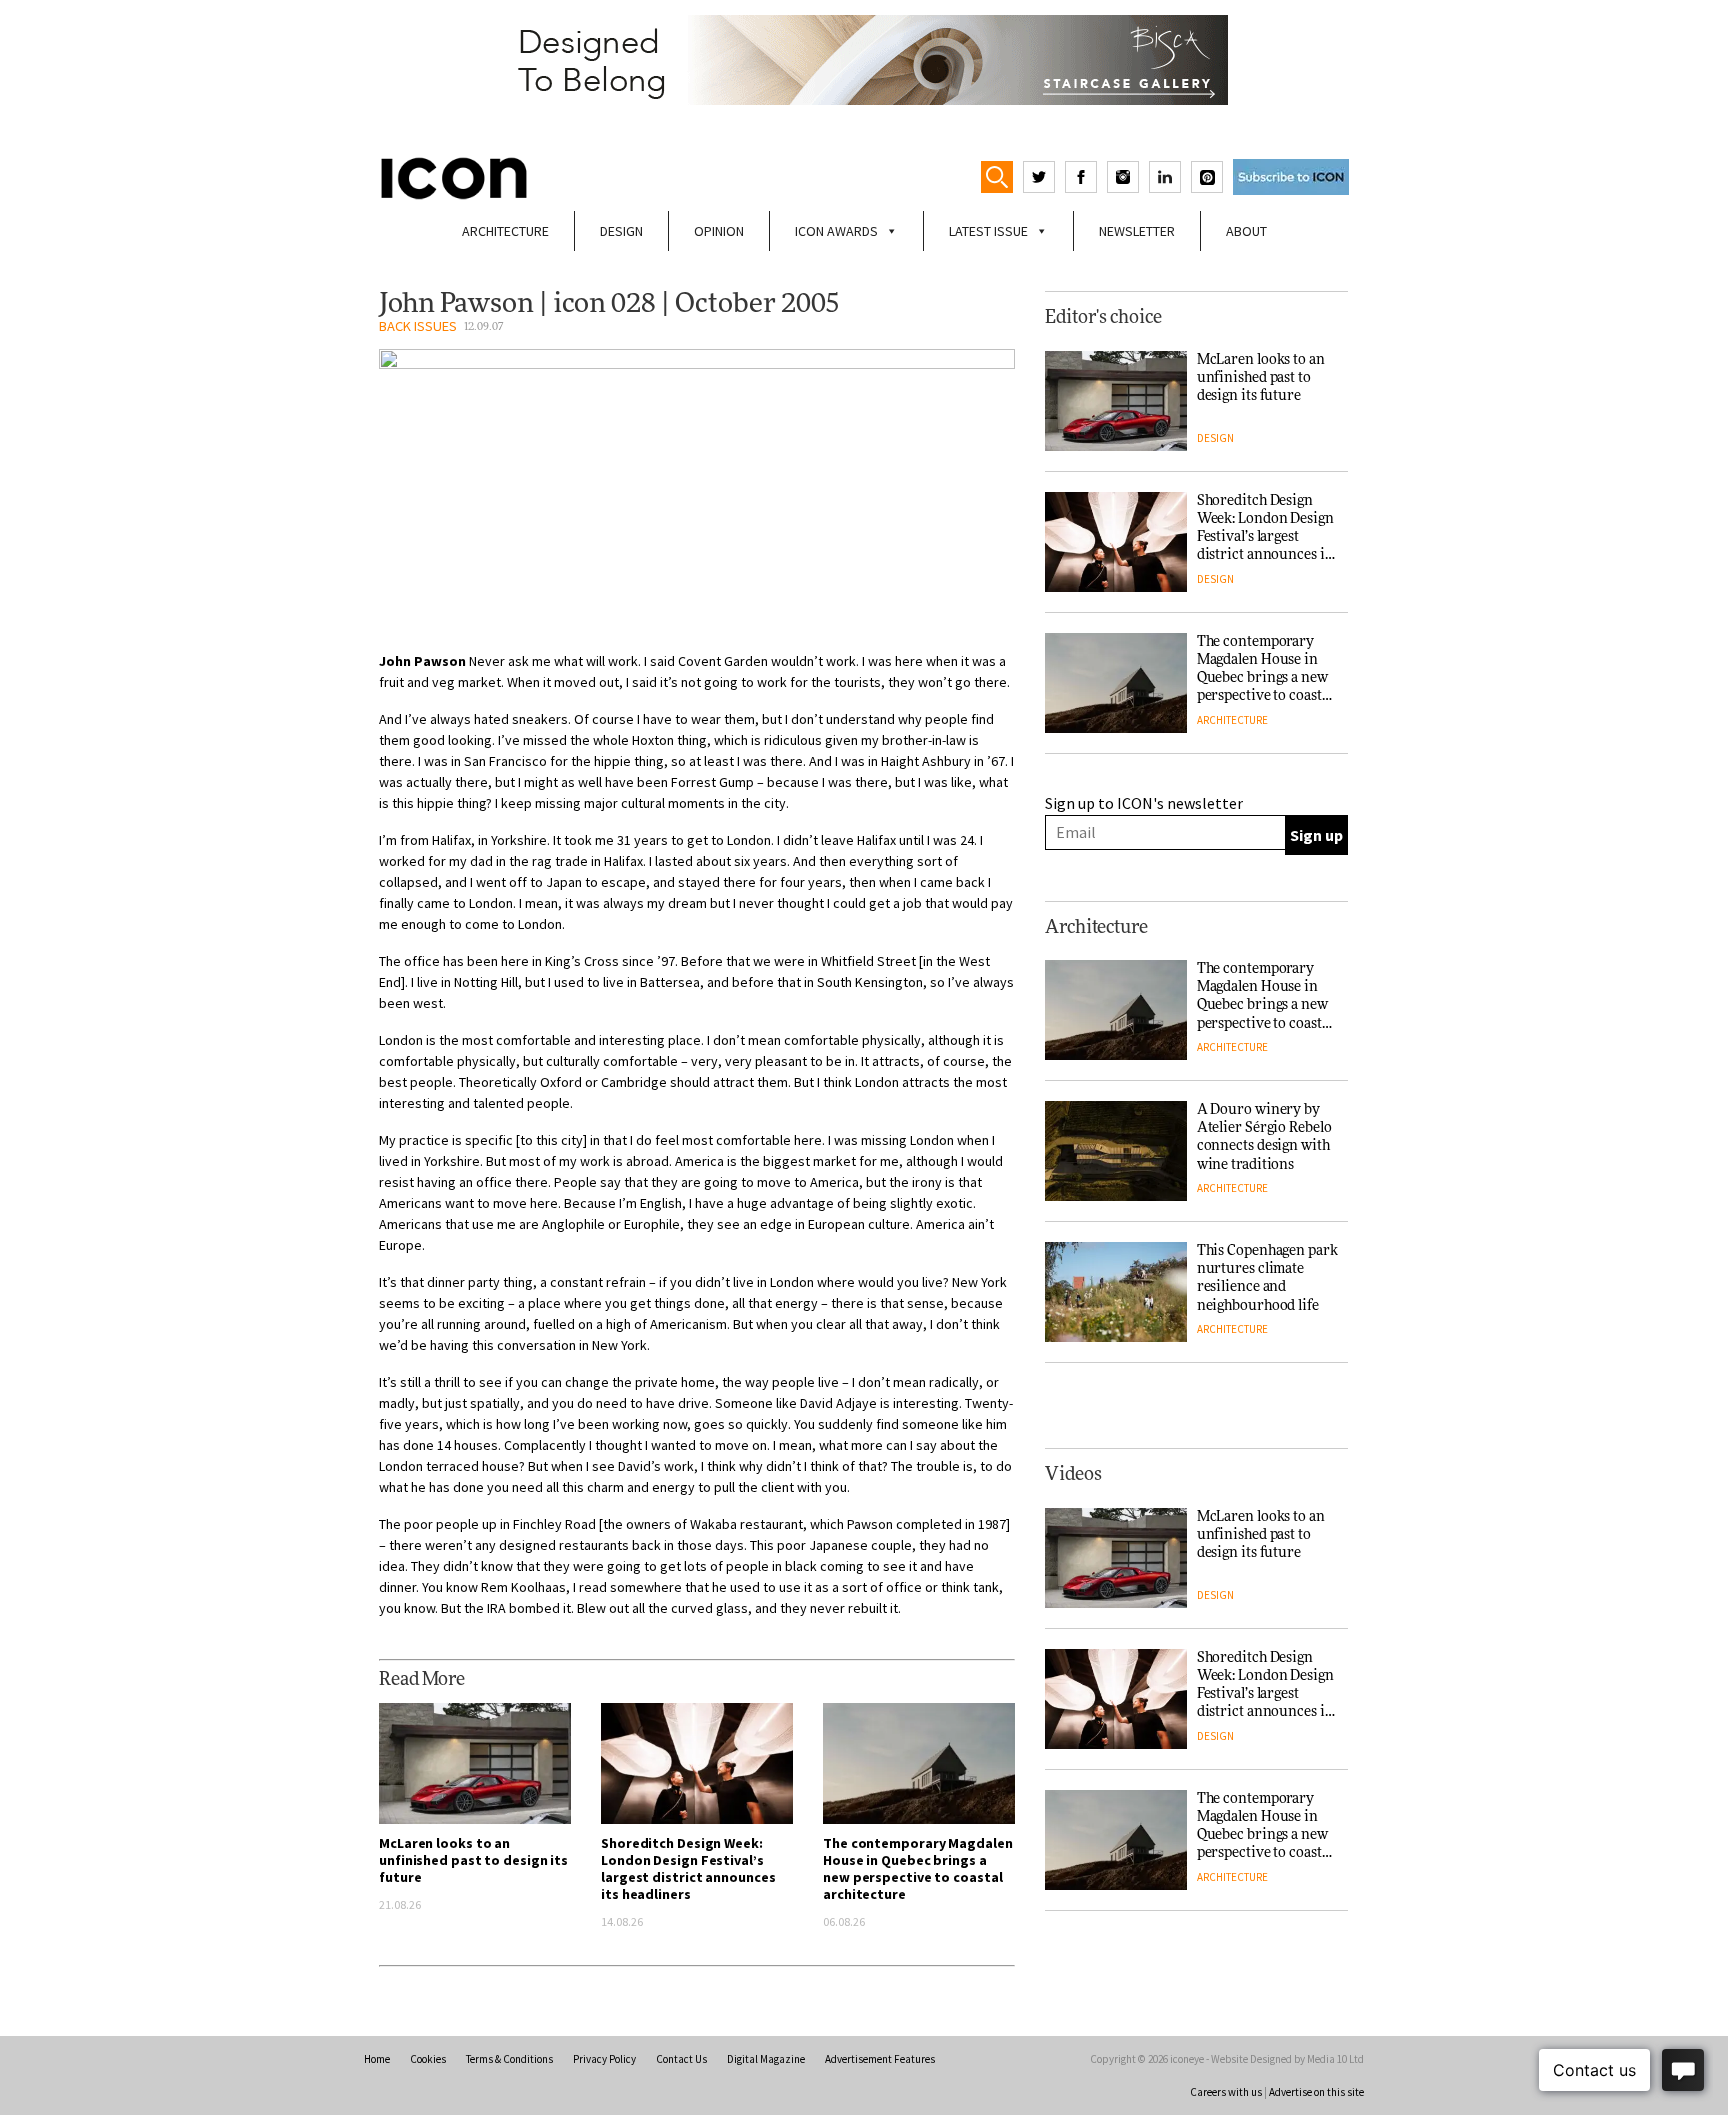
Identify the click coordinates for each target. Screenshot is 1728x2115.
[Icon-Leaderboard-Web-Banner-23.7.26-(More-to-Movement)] (864, 60)
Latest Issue (988, 231)
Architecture (505, 231)
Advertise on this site (1316, 2092)
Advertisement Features (880, 2059)
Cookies (428, 2059)
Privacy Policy (604, 2059)
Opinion (719, 231)
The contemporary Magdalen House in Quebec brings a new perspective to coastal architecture (918, 1868)
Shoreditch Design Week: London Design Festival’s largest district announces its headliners (688, 1868)
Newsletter (1137, 231)
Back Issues (418, 326)
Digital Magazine (766, 2059)
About (1246, 231)
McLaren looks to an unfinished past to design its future (473, 1860)
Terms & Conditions (509, 2059)
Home (377, 2059)
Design (621, 231)
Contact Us (681, 2059)
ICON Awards (836, 231)
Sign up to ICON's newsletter (1144, 803)
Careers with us (1226, 2092)
